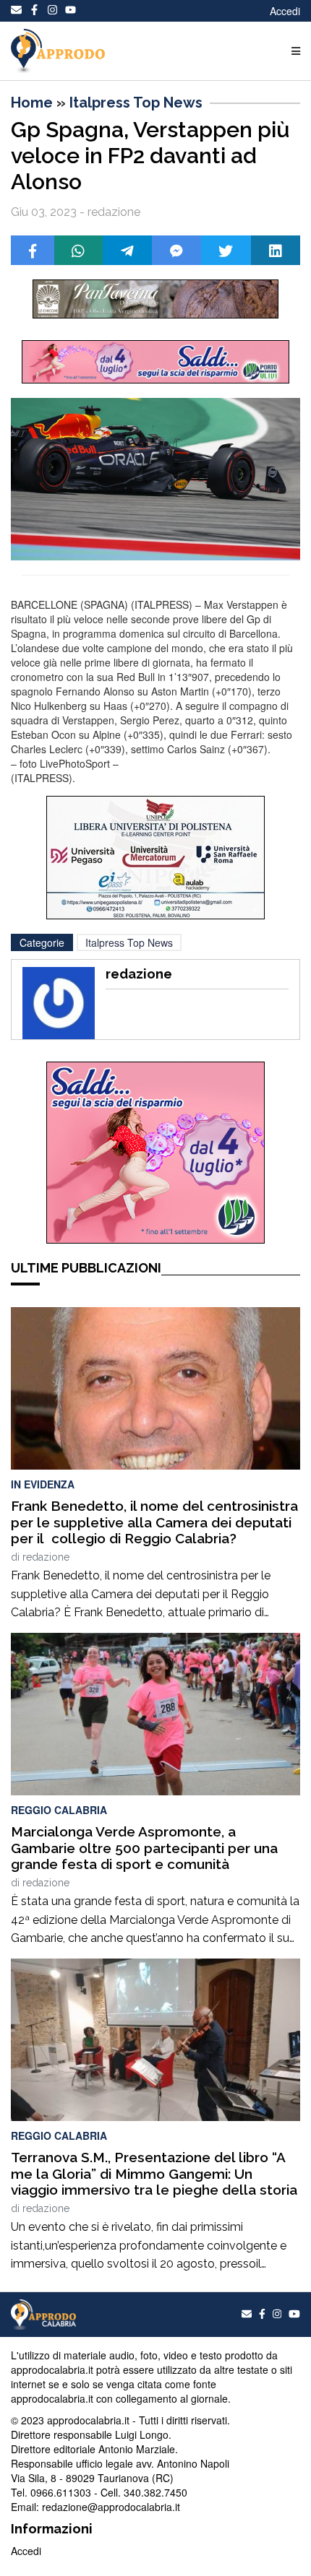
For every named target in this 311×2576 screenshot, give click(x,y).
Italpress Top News (136, 103)
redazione (46, 1557)
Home (32, 103)
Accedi (285, 11)
